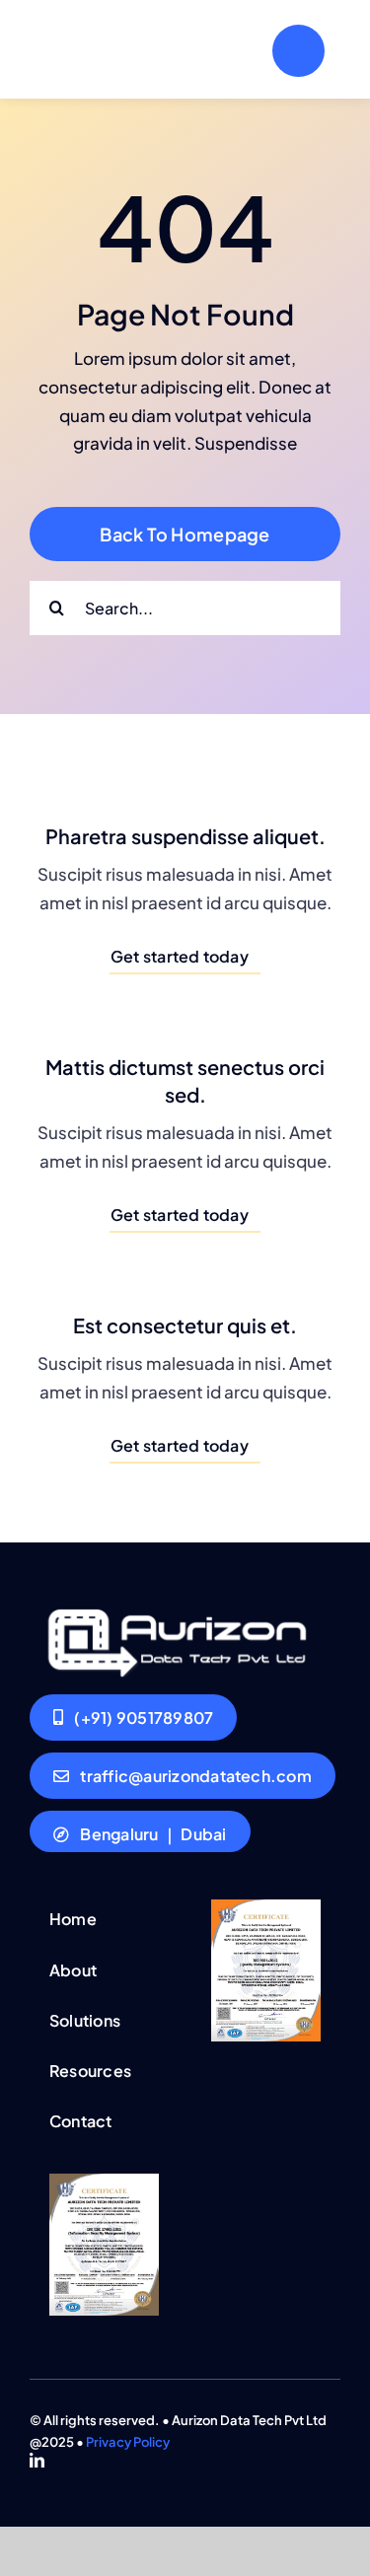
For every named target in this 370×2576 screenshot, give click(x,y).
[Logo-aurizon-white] (175, 1610)
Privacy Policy (128, 2442)
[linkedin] (37, 2460)
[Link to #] (298, 51)
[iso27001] (104, 2182)
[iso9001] (266, 1907)
